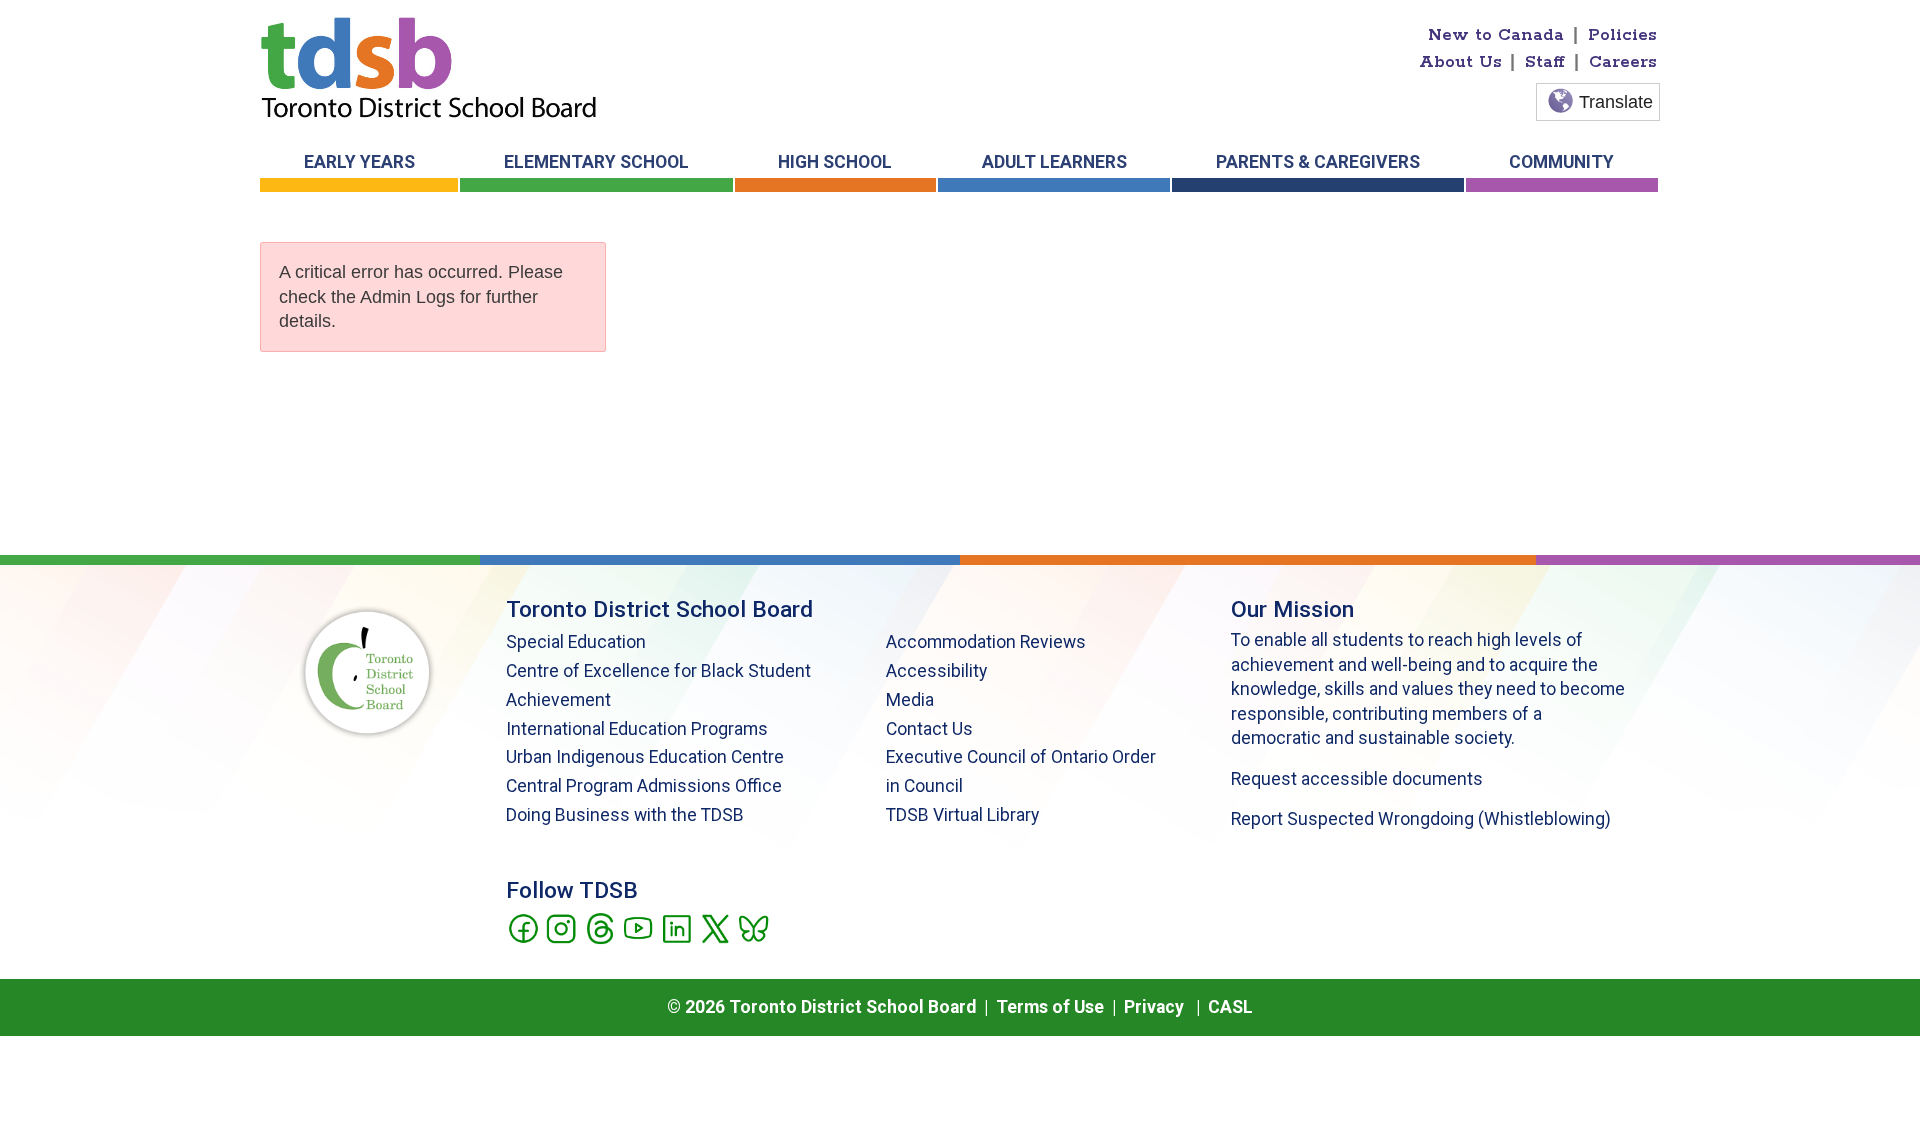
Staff (1545, 62)
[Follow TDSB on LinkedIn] (676, 927)
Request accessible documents (1357, 779)
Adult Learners (1054, 162)
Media (910, 700)
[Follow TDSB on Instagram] (560, 927)
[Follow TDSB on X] (714, 927)
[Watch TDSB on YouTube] (637, 927)
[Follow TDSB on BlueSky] (752, 927)
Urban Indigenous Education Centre (645, 757)
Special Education (576, 642)
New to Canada (1496, 35)
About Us (1460, 62)
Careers (1623, 62)
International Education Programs (637, 729)
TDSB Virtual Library (962, 815)
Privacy (1154, 1007)
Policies (1622, 35)
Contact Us (929, 729)
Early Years (359, 162)
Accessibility (936, 671)
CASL (1230, 1007)
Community (1561, 162)
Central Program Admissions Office (644, 786)
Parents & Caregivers (1318, 162)
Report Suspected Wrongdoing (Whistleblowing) (1421, 819)
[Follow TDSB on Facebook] (522, 927)
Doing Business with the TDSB (625, 815)
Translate (1616, 102)
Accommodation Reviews (986, 642)
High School (835, 162)
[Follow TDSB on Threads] (599, 927)
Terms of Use (1050, 1007)
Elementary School (596, 162)
